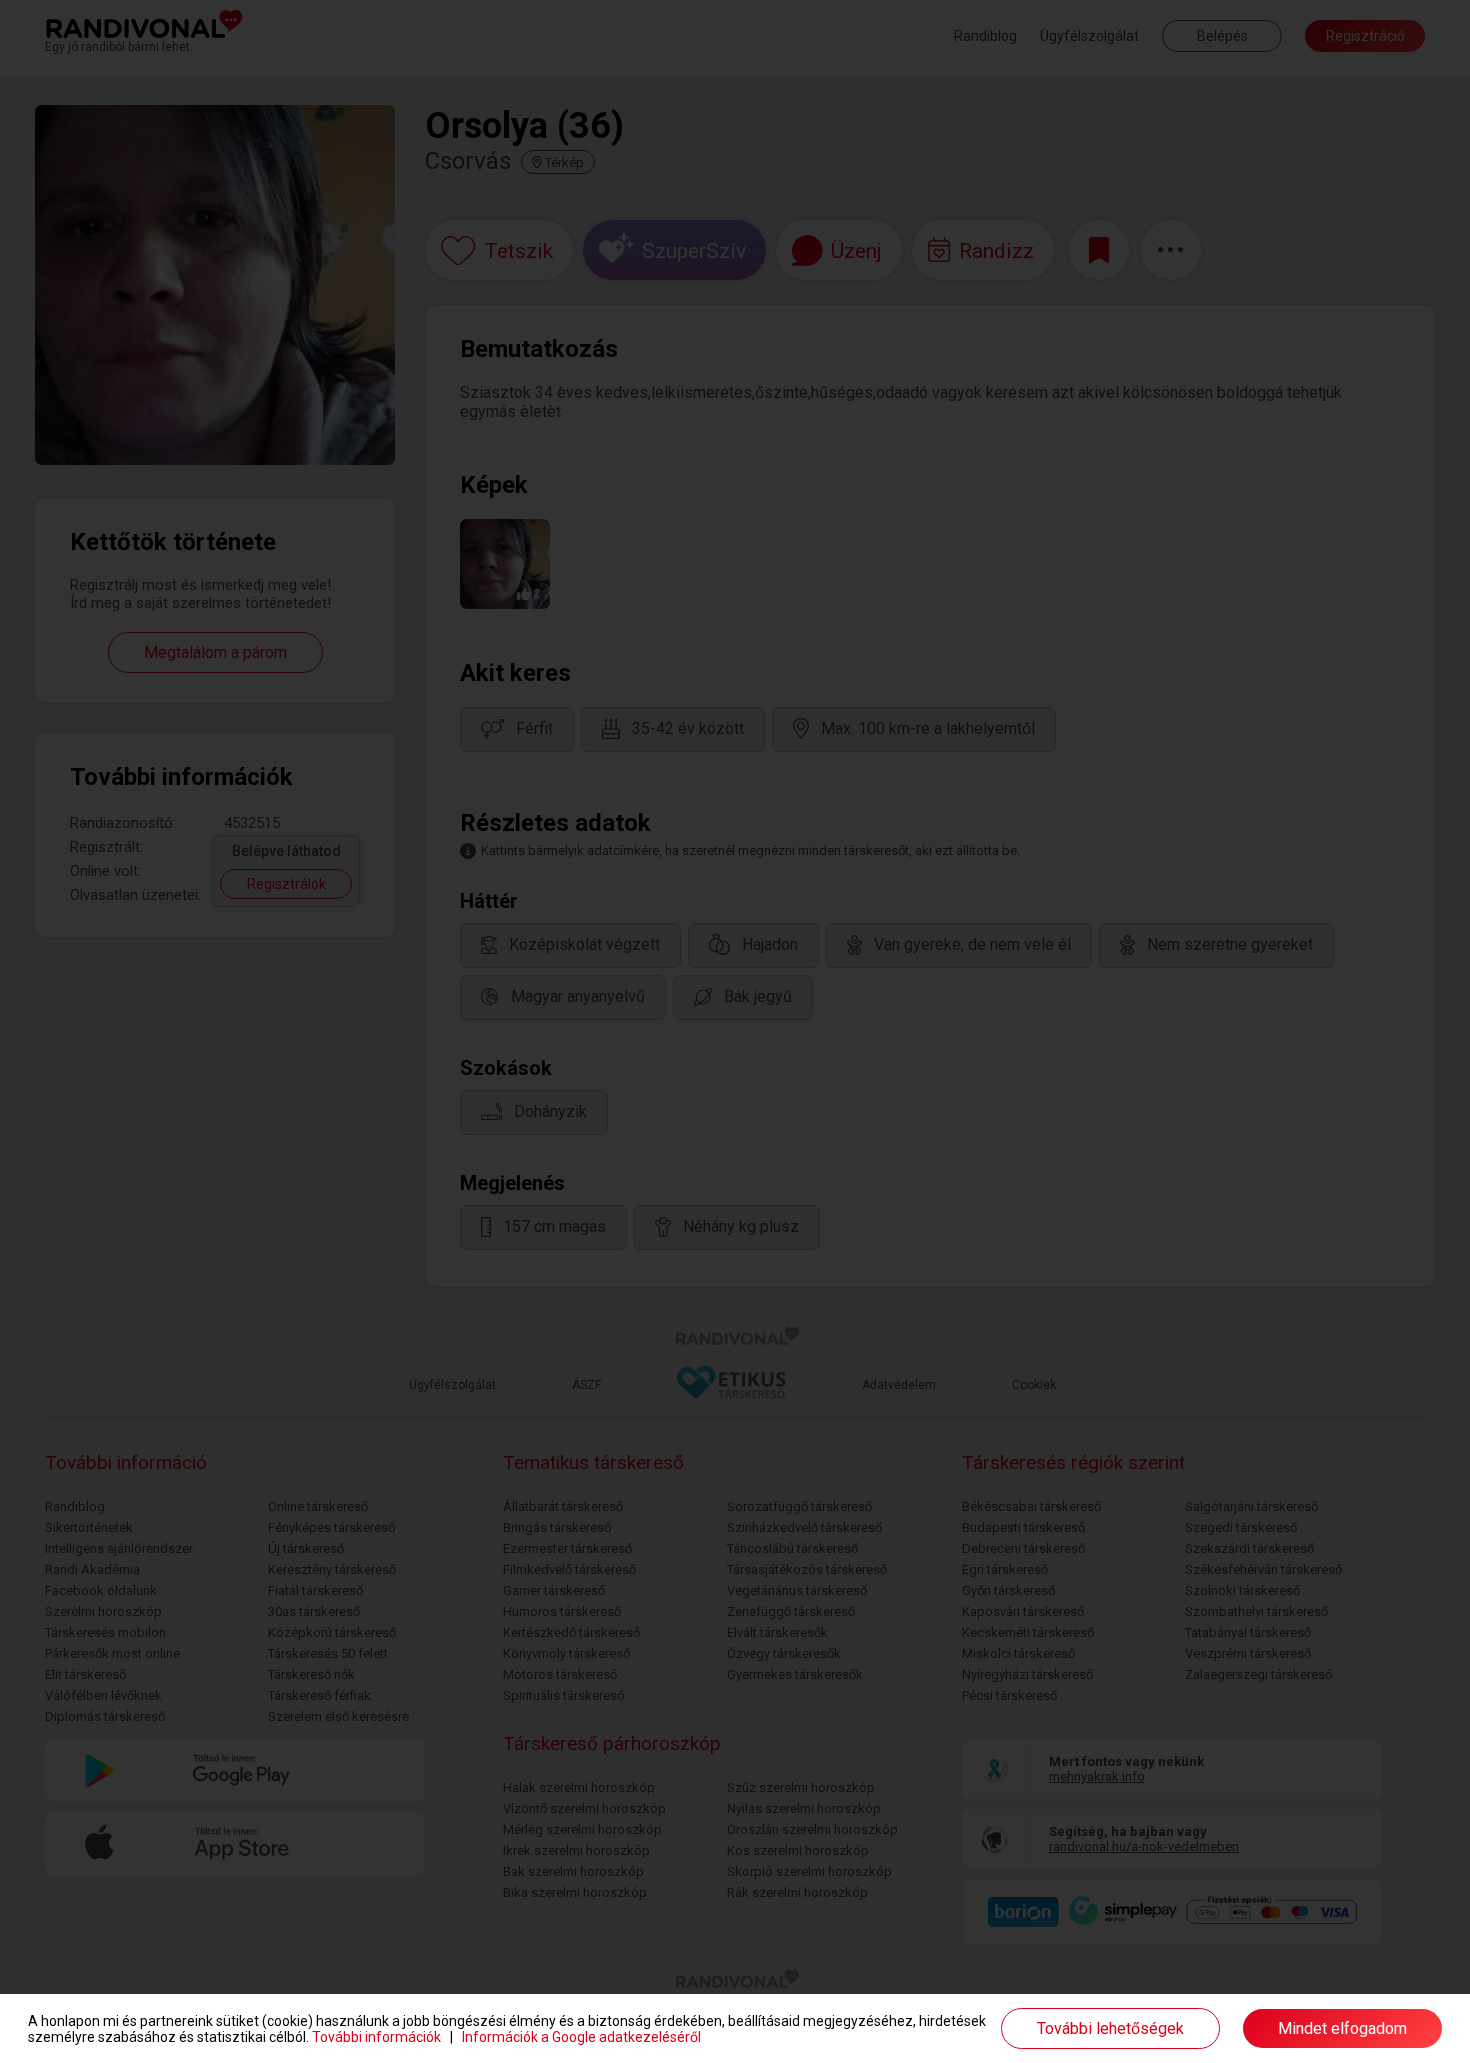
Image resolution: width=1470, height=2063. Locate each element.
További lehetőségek (1110, 2028)
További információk (376, 2037)
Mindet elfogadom (1342, 2028)
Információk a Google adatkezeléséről (581, 2037)
